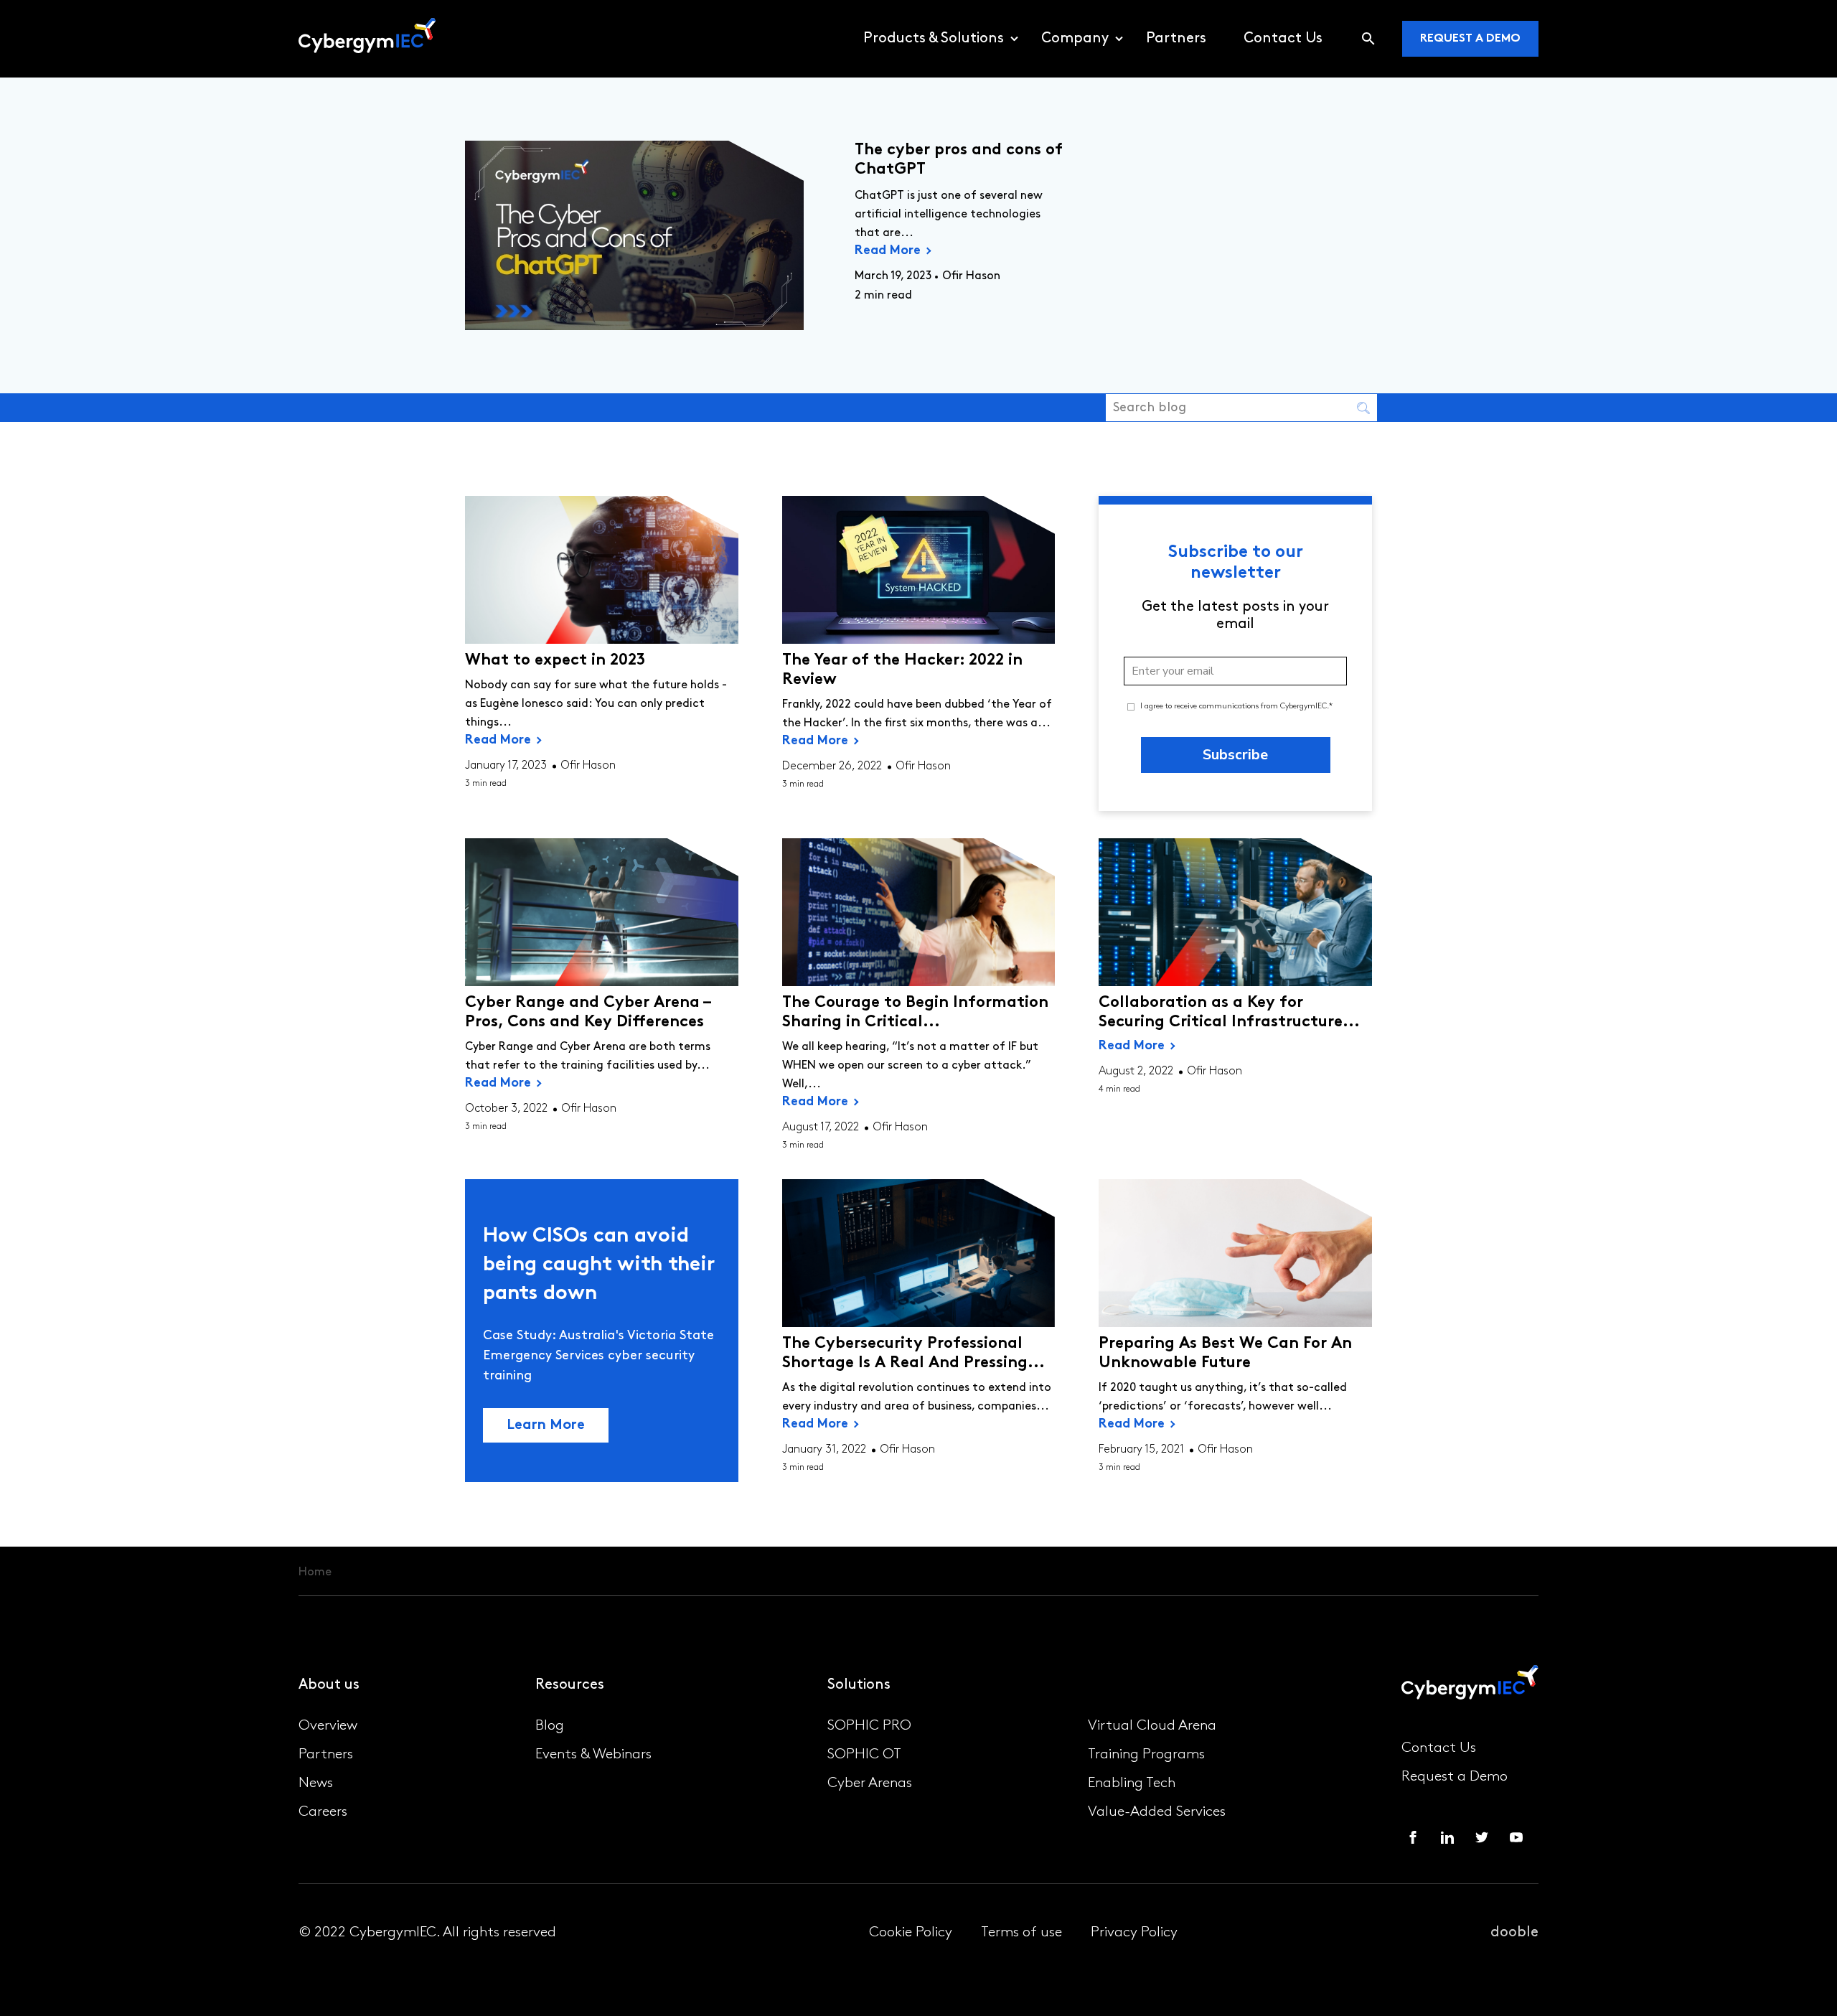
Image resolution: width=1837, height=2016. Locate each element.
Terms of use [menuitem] (1021, 1933)
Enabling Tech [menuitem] (1132, 1783)
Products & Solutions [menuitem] (934, 39)
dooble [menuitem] (1514, 1933)
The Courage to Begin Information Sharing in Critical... (915, 1013)
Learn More (546, 1425)
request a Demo (1470, 39)
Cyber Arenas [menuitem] (870, 1783)
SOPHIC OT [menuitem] (864, 1755)
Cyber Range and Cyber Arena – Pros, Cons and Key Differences (588, 1013)
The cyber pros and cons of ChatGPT (959, 160)
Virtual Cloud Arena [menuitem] (1152, 1726)
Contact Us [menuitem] (1283, 39)
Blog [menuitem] (550, 1726)
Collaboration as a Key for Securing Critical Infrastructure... (1229, 1013)
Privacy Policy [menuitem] (1134, 1933)
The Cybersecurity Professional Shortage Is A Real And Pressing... (913, 1354)
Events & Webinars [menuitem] (593, 1755)
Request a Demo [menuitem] (1455, 1777)
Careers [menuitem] (323, 1812)
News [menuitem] (316, 1783)
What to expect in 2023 (555, 661)
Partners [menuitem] (1176, 39)
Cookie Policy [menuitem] (911, 1933)
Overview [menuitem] (328, 1726)
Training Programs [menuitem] (1146, 1755)
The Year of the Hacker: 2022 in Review (902, 670)
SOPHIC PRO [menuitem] (869, 1726)
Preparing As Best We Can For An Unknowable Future (1225, 1354)
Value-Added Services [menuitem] (1157, 1812)
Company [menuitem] (1075, 39)
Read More (888, 251)
